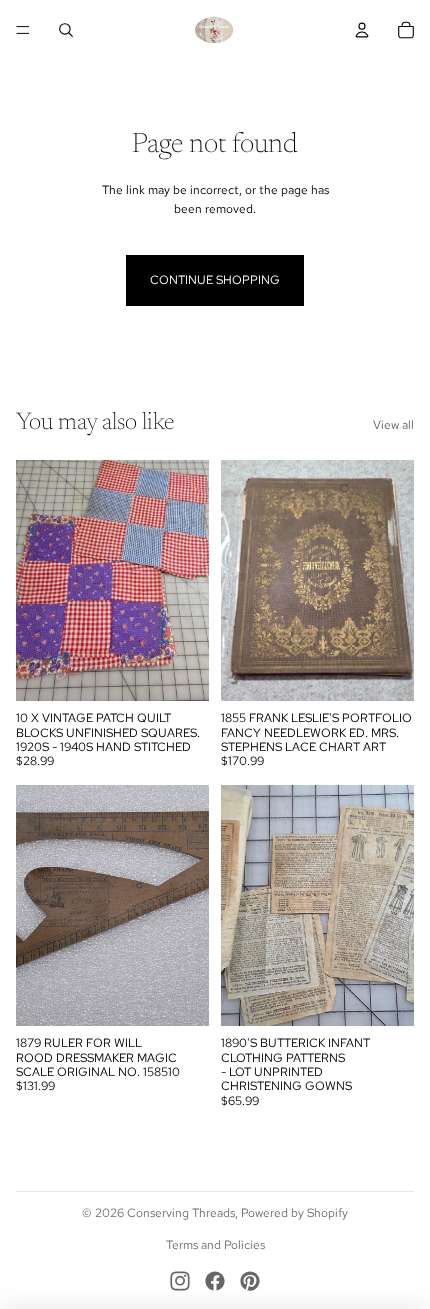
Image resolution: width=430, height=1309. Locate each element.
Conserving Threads (181, 1213)
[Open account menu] (362, 30)
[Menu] (23, 30)
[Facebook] (215, 1281)
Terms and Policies (215, 1245)
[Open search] (66, 30)
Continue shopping (215, 280)
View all (393, 425)
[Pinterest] (250, 1281)
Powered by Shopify (294, 1213)
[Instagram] (180, 1281)
